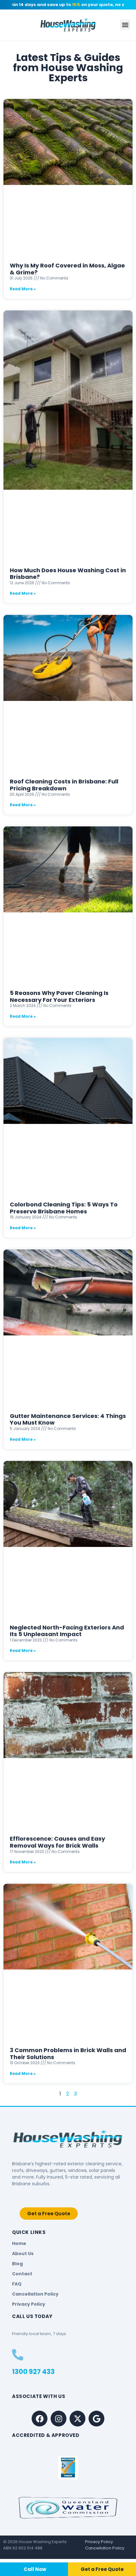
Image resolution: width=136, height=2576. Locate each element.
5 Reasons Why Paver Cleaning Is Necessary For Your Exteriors (59, 996)
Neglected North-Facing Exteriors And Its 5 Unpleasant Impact (67, 1631)
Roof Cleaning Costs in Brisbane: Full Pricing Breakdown (64, 785)
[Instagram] (59, 2419)
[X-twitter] (77, 2419)
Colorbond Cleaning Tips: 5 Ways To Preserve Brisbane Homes (64, 1208)
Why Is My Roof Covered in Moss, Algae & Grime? (67, 269)
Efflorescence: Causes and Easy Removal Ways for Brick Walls (57, 1842)
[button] (125, 25)
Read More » (23, 289)
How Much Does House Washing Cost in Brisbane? (68, 574)
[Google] (96, 2419)
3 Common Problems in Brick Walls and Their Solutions (68, 2054)
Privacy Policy (99, 2542)
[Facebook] (40, 2419)
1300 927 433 (33, 2372)
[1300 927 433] (18, 2355)
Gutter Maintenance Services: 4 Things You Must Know (68, 1419)
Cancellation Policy (105, 2548)
